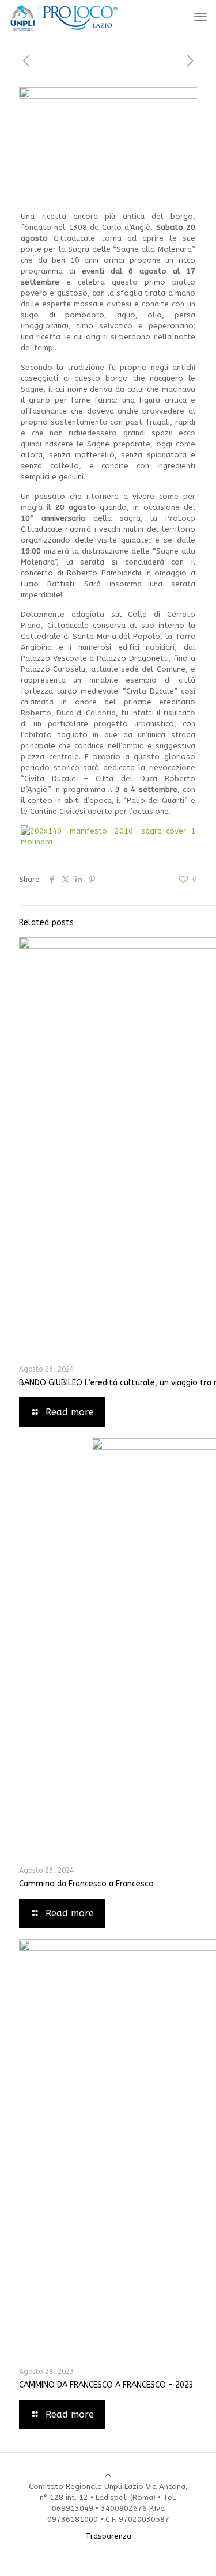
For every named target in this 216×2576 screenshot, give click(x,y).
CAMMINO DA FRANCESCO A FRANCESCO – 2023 (106, 2385)
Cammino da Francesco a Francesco (86, 1884)
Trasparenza (108, 2536)
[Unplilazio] (64, 17)
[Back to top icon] (108, 2475)
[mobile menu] (200, 17)
